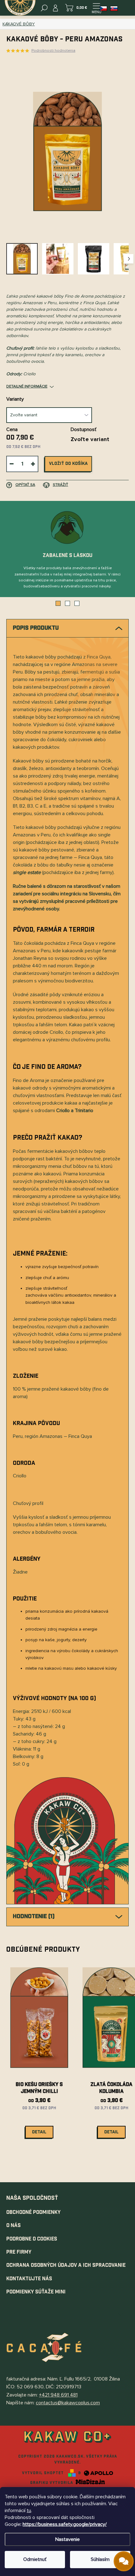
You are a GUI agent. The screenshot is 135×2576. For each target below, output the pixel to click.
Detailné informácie (27, 386)
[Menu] (96, 8)
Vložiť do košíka (68, 464)
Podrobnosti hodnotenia (53, 51)
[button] (58, 603)
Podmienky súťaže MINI (36, 2292)
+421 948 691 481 (58, 2395)
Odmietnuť (35, 2559)
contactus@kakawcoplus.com (68, 2403)
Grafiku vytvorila (52, 2483)
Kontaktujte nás (29, 2279)
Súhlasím (100, 2559)
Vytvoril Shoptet (43, 2473)
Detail (39, 2132)
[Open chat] (124, 2561)
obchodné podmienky (33, 2212)
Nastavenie (67, 2539)
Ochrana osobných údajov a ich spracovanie (66, 2265)
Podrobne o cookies (32, 2239)
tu (29, 2511)
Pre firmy (19, 2252)
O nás (13, 2226)
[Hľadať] (44, 8)
